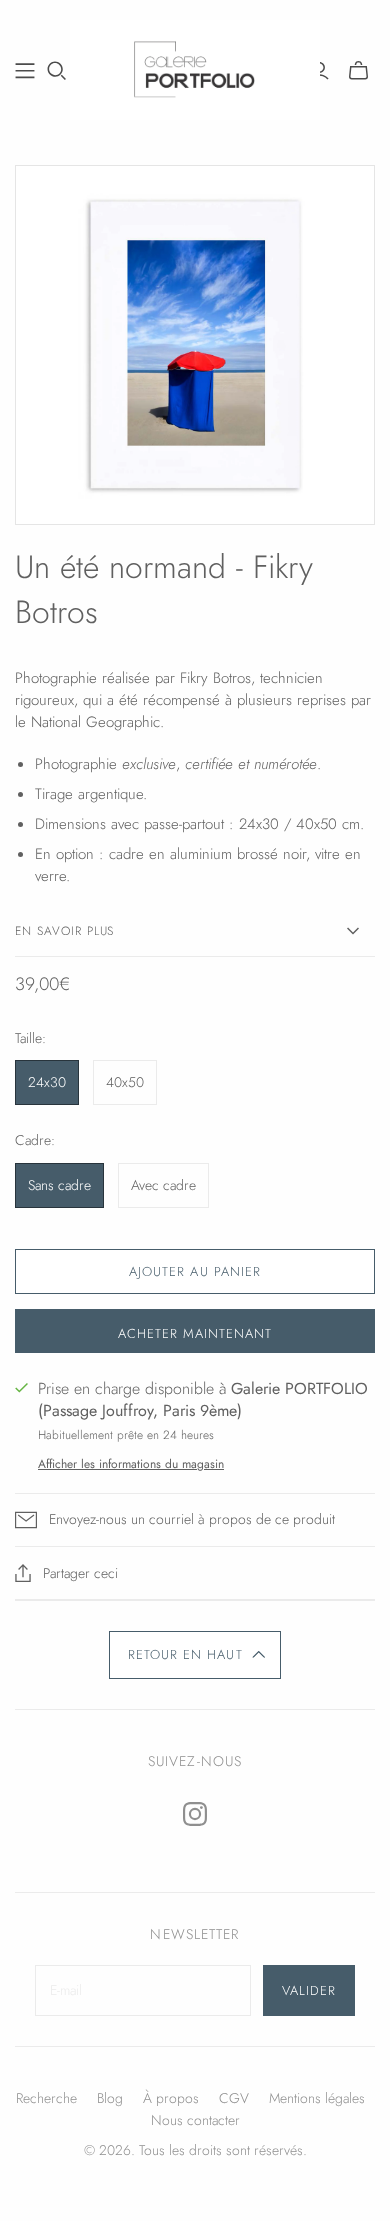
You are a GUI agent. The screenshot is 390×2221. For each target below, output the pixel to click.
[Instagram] (195, 1814)
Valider (309, 1990)
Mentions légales (317, 2098)
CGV (234, 2098)
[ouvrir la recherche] (57, 71)
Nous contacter (195, 2120)
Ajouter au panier (195, 1271)
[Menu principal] (25, 71)
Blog (110, 2098)
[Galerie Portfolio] (195, 67)
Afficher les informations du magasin (131, 1464)
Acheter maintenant (195, 1333)
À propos (171, 2098)
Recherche (46, 2098)
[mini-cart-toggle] (358, 71)
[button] (195, 1655)
